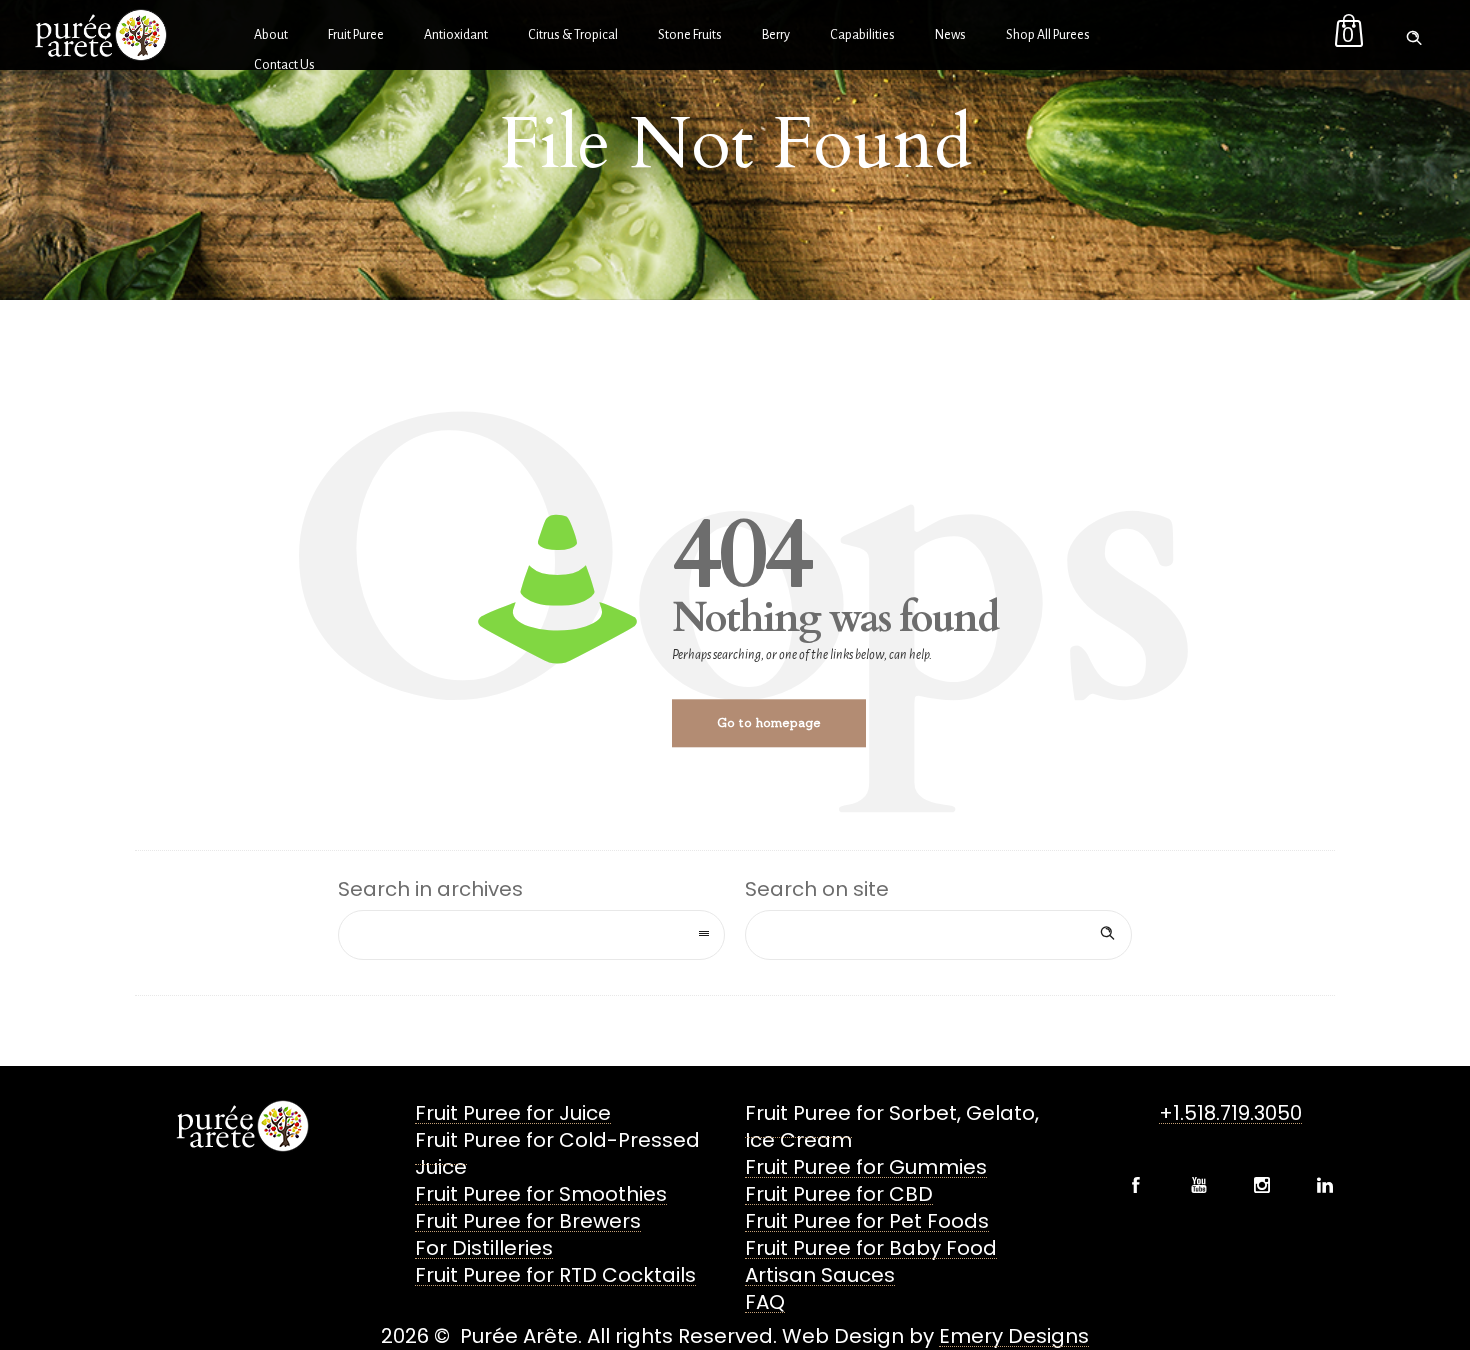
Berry (776, 35)
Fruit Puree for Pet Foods (867, 1221)
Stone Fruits (690, 35)
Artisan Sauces (820, 1275)
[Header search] (1414, 33)
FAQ (765, 1302)
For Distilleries (484, 1248)
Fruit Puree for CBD (839, 1194)
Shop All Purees (1048, 35)
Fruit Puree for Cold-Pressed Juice (557, 1153)
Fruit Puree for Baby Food (871, 1248)
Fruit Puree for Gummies (866, 1167)
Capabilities (862, 35)
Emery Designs (1014, 1336)
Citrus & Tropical (573, 35)
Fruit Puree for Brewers (528, 1221)
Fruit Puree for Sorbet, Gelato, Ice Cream (892, 1126)
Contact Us (284, 65)
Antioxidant (456, 35)
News (950, 35)
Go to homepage (769, 722)
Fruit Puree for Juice (513, 1113)
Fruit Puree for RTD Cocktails (555, 1275)
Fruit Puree (356, 35)
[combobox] (531, 935)
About (271, 35)
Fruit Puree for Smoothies (541, 1194)
